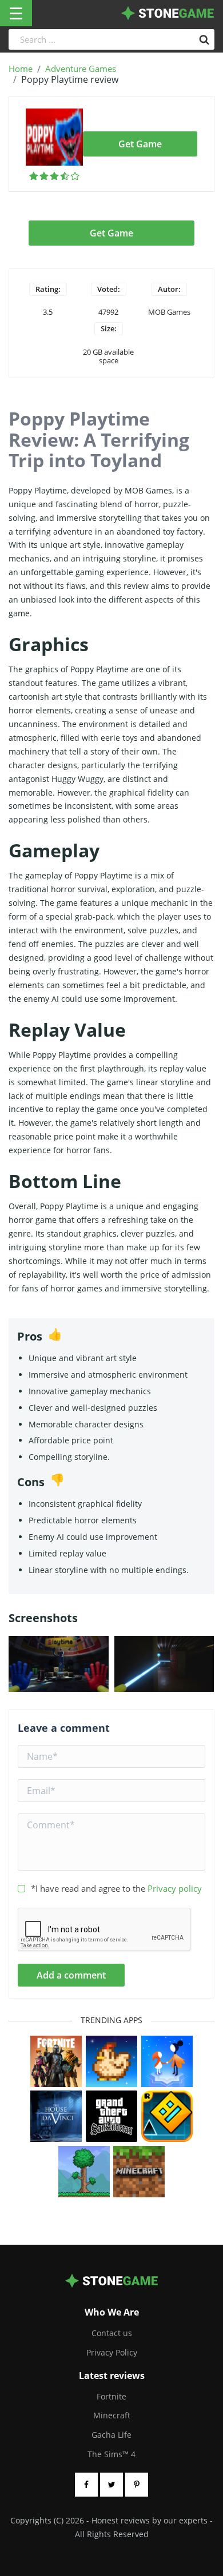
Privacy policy (175, 1888)
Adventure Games (81, 69)
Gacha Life (111, 2435)
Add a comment (71, 1975)
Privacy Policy (112, 2352)
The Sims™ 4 (111, 2454)
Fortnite (111, 2396)
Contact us (112, 2333)
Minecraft (112, 2415)
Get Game (140, 144)
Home (21, 69)
